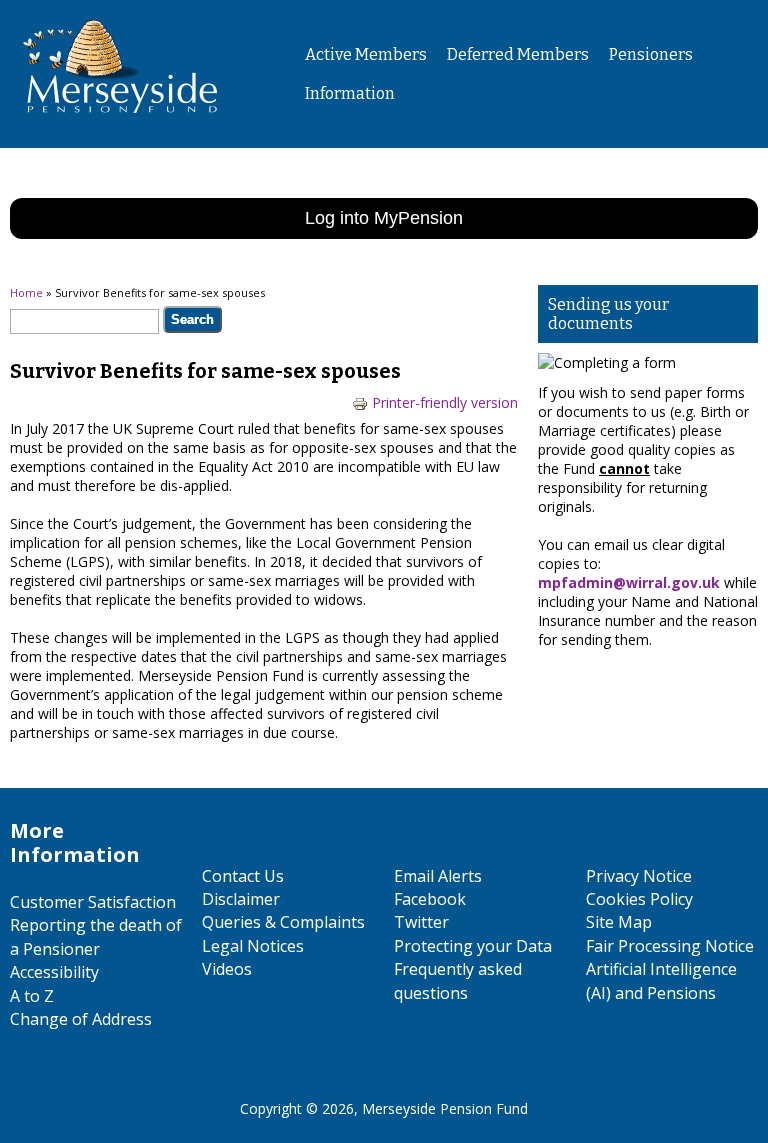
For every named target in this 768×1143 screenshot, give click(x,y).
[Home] (112, 129)
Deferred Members (518, 54)
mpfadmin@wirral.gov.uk (629, 582)
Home (26, 292)
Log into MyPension (384, 218)
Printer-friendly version (445, 402)
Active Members (366, 54)
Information (350, 93)
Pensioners (651, 54)
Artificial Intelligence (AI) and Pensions (661, 980)
